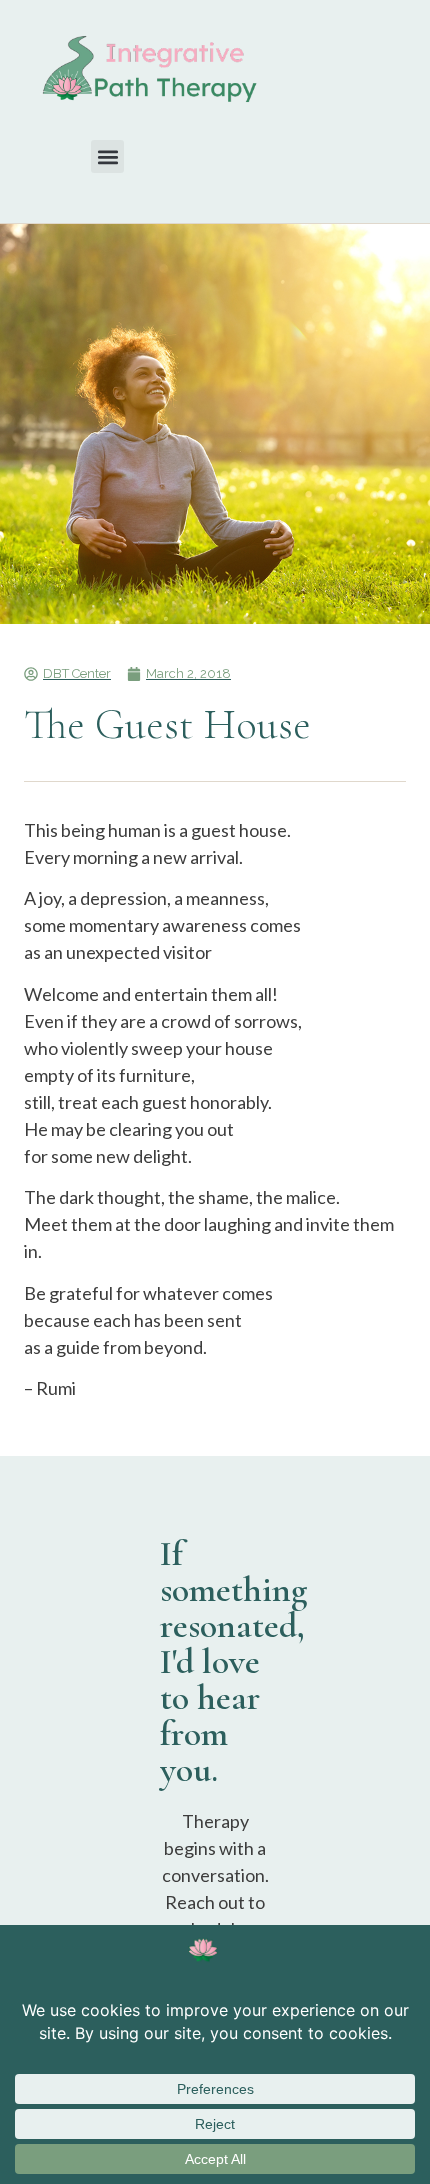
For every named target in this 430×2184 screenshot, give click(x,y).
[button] (107, 156)
